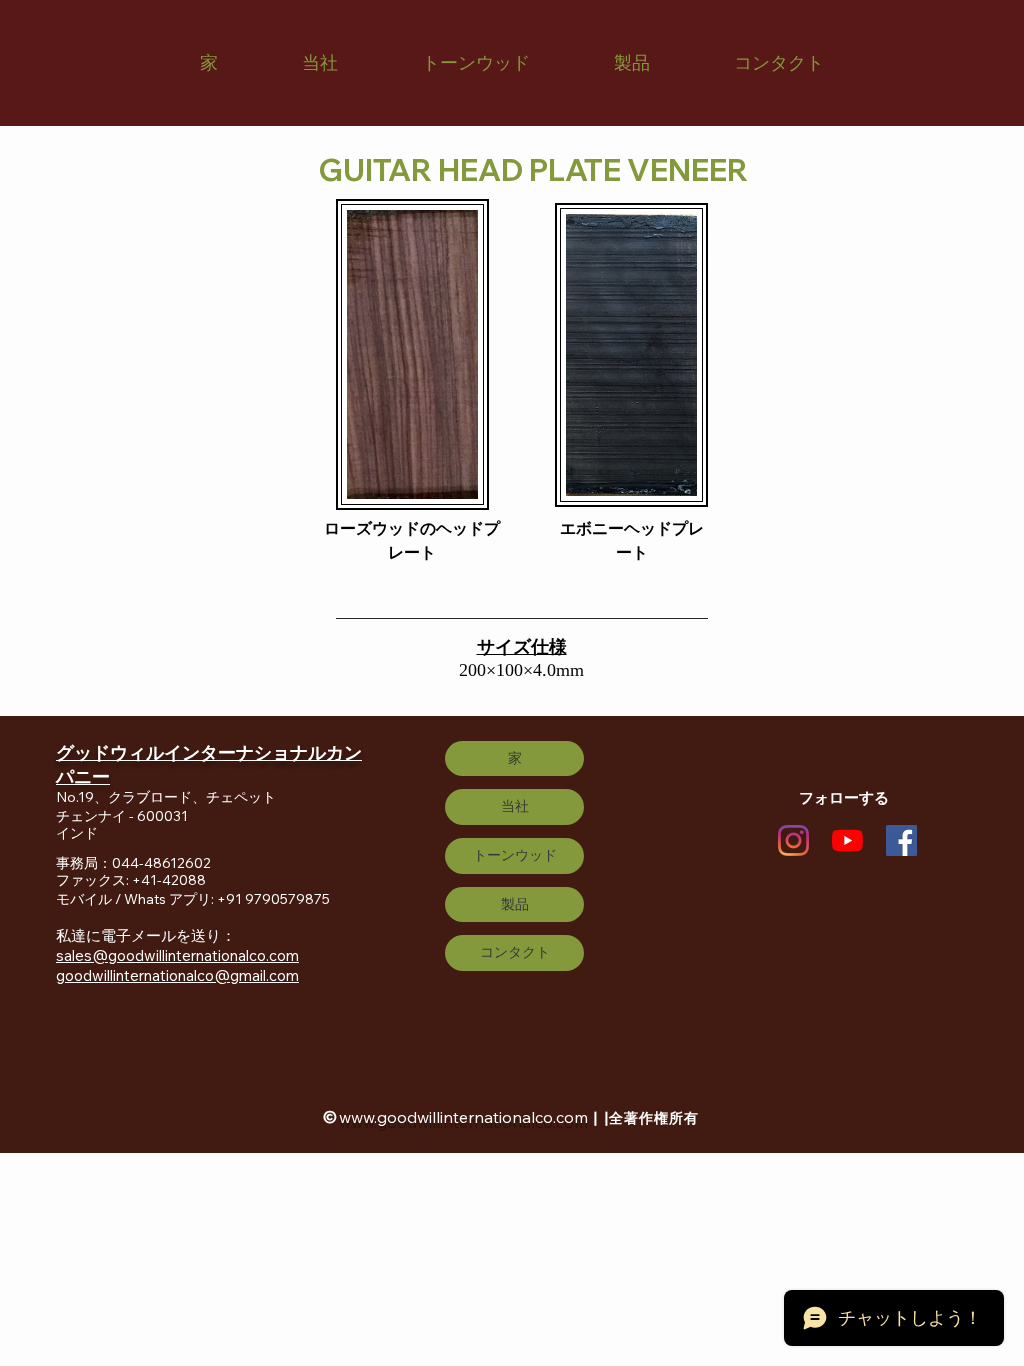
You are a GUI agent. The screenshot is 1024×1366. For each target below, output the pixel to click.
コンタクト (515, 952)
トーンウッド (515, 855)
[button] (320, 63)
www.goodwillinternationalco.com (463, 1117)
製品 (515, 904)
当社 (515, 806)
